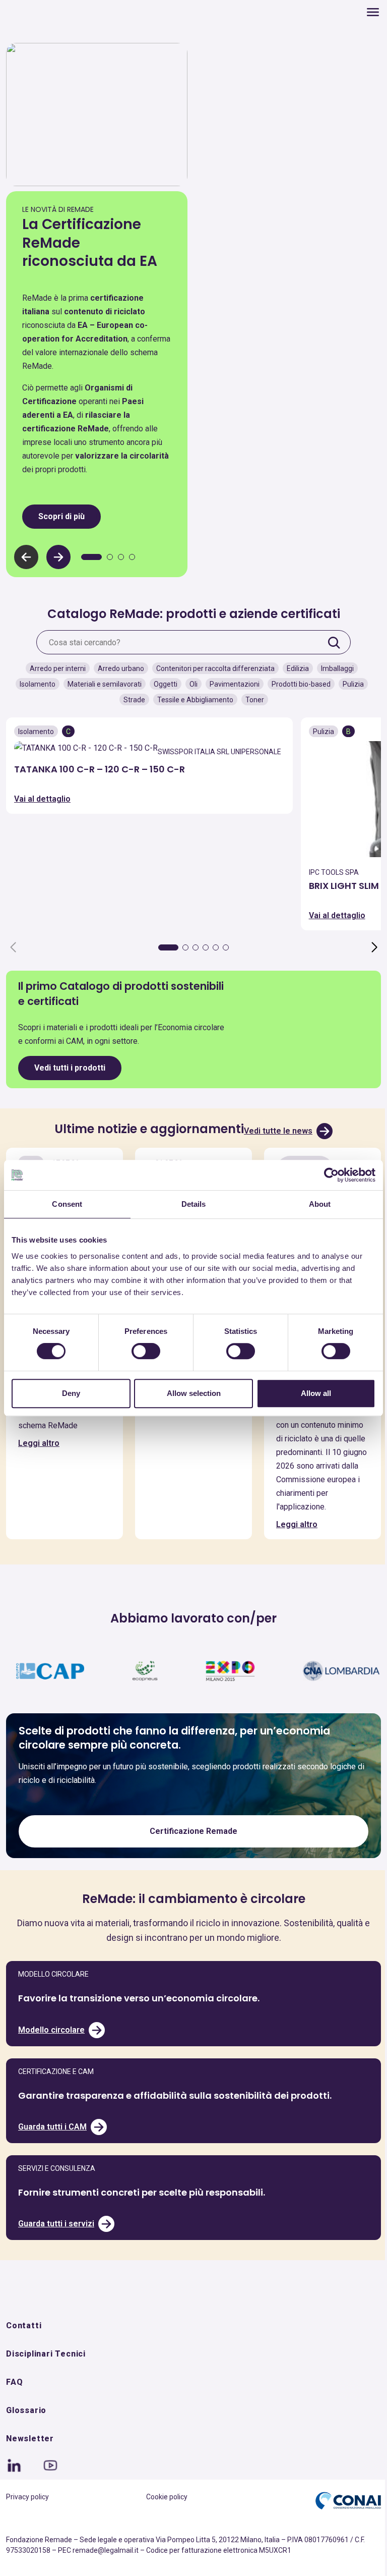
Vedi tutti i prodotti (70, 1065)
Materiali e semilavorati (101, 682)
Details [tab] (190, 1204)
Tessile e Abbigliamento (191, 697)
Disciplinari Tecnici (46, 2378)
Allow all (310, 1393)
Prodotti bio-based (297, 682)
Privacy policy (27, 2522)
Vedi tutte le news (275, 1128)
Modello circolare (51, 2054)
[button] (58, 554)
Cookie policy (163, 2522)
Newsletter (30, 2463)
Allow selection (190, 1393)
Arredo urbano (117, 666)
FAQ (14, 2407)
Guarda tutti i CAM (52, 2151)
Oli (189, 682)
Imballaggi (333, 666)
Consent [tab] (66, 1204)
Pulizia (349, 682)
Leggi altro (39, 1453)
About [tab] (313, 1204)
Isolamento (34, 682)
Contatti (24, 2350)
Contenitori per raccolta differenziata (211, 666)
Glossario (26, 2435)
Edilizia (294, 666)
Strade (130, 697)
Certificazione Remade (190, 1856)
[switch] (143, 1351)
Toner (251, 697)
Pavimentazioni (231, 682)
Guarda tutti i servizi (56, 2248)
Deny (70, 1393)
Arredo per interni (54, 666)
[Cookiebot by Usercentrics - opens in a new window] (324, 1175)
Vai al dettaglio (42, 810)
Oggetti (162, 682)
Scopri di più (61, 513)
